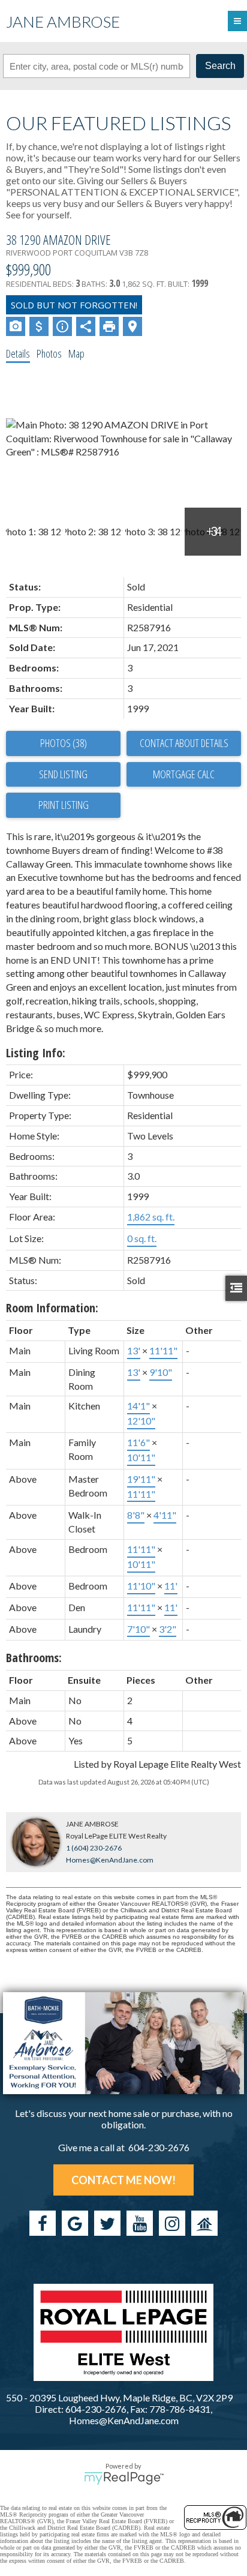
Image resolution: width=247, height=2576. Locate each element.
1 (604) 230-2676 (94, 1848)
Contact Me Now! (123, 2180)
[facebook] (43, 2223)
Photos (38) (64, 743)
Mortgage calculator (184, 775)
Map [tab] (76, 353)
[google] (75, 2223)
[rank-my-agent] (204, 2223)
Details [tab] (18, 353)
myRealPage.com (124, 2478)
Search (220, 66)
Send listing (63, 774)
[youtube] (140, 2223)
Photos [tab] (49, 353)
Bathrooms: (34, 1658)
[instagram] (172, 2223)
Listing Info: (36, 1053)
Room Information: (52, 1308)
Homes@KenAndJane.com (110, 1860)
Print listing (64, 805)
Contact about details (184, 743)
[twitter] (107, 2223)
